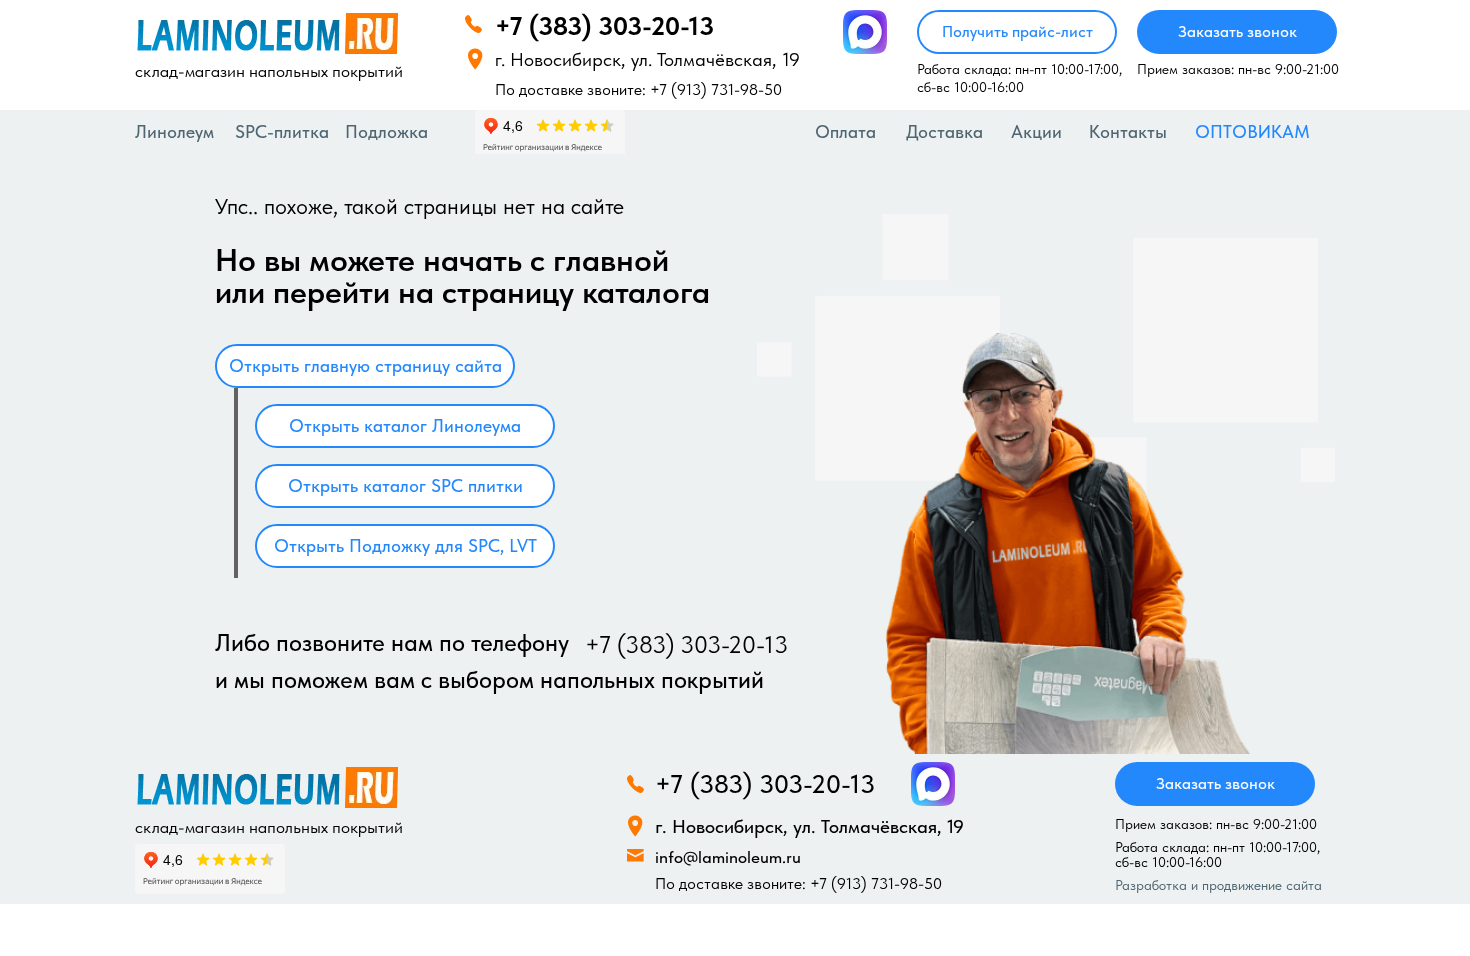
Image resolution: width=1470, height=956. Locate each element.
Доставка (944, 131)
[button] (1017, 32)
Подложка (386, 131)
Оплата (845, 131)
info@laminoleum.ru (728, 857)
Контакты (1128, 131)
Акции (1036, 131)
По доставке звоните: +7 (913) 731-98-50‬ (638, 89)
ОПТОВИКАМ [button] (1252, 131)
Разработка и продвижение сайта (1218, 885)
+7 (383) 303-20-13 (604, 25)
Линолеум (174, 131)
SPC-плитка (282, 131)
